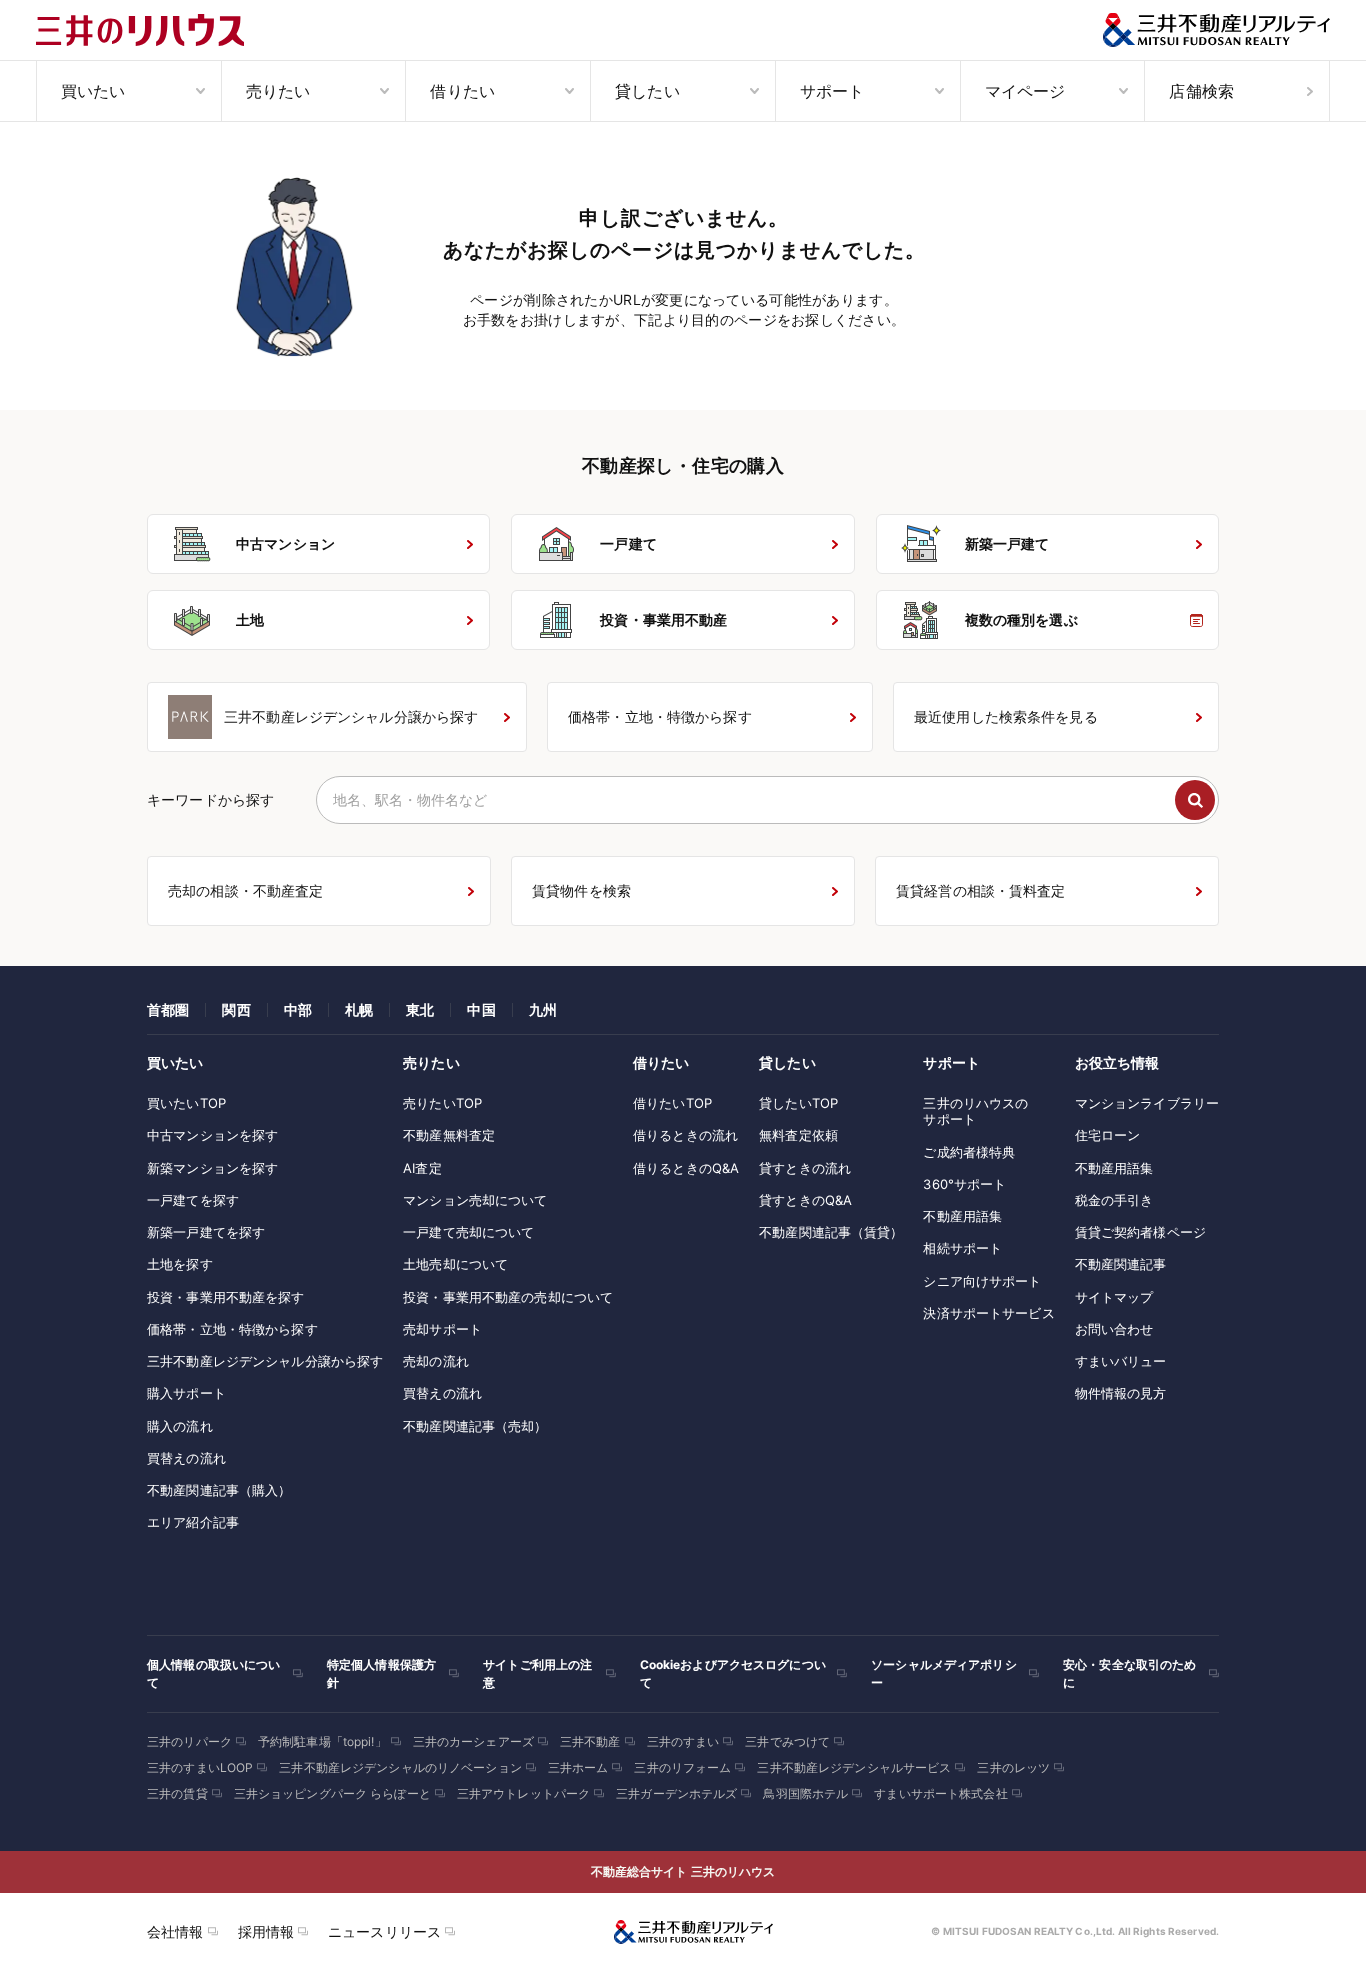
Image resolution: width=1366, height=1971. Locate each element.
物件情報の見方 (1121, 1393)
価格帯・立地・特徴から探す (232, 1329)
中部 (298, 1009)
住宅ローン (1108, 1135)
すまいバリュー (1121, 1361)
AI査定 (422, 1168)
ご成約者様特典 (969, 1152)
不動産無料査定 (449, 1135)
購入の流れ (180, 1426)
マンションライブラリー (1147, 1103)
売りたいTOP (442, 1103)
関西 (236, 1009)
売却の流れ (436, 1361)
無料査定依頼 (798, 1135)
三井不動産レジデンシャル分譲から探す (265, 1361)
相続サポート (962, 1248)
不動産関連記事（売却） (475, 1426)
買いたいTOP (186, 1103)
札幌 (359, 1009)
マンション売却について (475, 1200)
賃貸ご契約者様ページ (1140, 1232)
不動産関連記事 (1121, 1264)
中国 (481, 1009)
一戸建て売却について (468, 1232)
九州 (543, 1009)
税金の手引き (1114, 1200)
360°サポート (964, 1184)
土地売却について (455, 1264)
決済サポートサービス (988, 1313)
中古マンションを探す (212, 1135)
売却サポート (442, 1329)
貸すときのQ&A (805, 1200)
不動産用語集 (962, 1216)
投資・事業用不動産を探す (226, 1297)
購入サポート (186, 1393)
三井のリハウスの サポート (975, 1111)
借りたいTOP (672, 1103)
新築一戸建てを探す (206, 1232)
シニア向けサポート (982, 1281)
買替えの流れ (186, 1458)
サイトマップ (1114, 1297)
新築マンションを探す (212, 1168)
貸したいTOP (798, 1103)
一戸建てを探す (193, 1200)
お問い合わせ (1114, 1329)
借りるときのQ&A (686, 1168)
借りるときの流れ (685, 1135)
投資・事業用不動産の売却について (508, 1297)
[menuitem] (128, 91)
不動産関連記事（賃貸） (831, 1232)
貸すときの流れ (805, 1168)
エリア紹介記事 (193, 1522)
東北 (420, 1009)
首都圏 (168, 1009)
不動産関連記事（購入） (219, 1490)
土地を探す (180, 1264)
